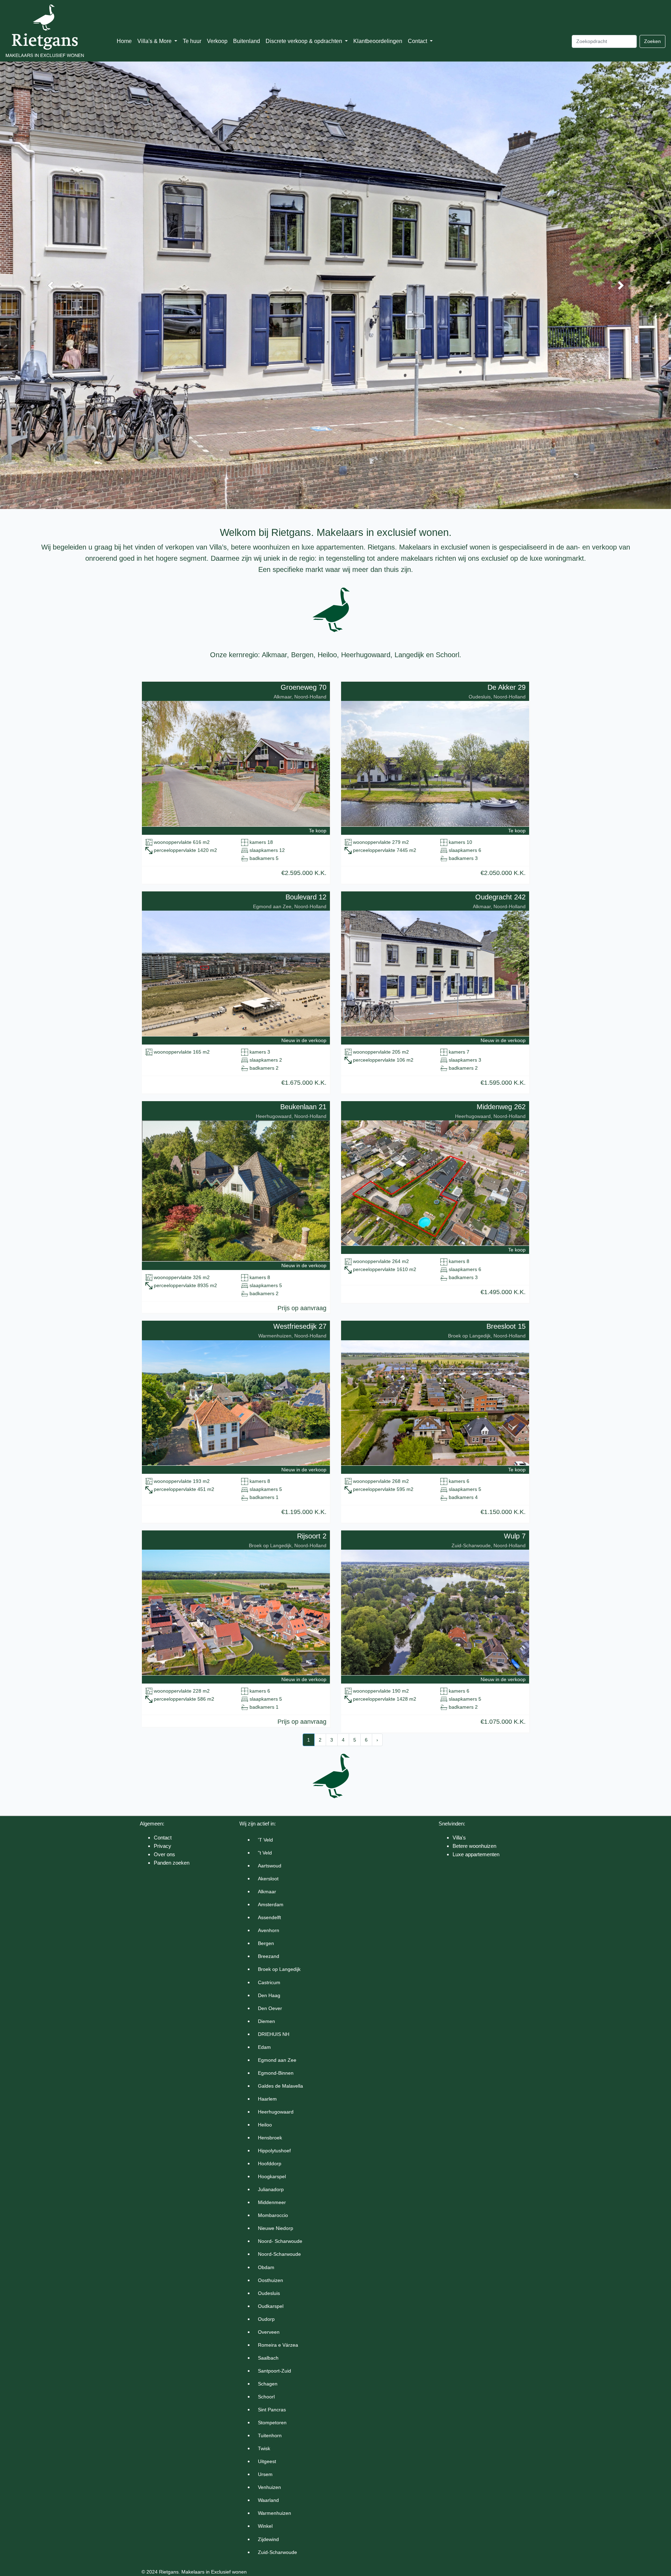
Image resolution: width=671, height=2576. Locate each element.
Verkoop (217, 41)
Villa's (459, 1838)
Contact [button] (418, 41)
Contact (163, 1838)
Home (124, 41)
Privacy (163, 1846)
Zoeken (652, 41)
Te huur (192, 41)
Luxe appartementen (476, 1854)
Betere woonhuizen (474, 1846)
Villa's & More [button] (155, 41)
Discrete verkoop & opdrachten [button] (305, 41)
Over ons (164, 1854)
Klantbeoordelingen (378, 41)
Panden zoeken (172, 1863)
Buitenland (247, 41)
